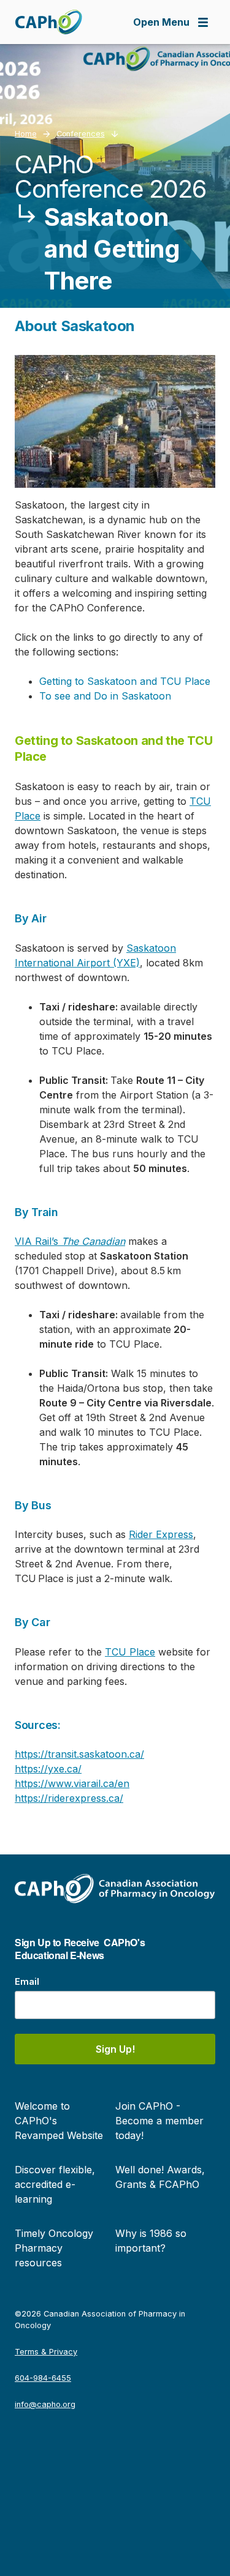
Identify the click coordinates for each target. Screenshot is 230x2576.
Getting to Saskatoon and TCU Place (125, 681)
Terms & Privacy (46, 2352)
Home (26, 134)
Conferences (81, 134)
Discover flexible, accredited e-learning (55, 2184)
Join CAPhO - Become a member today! (159, 2121)
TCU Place (130, 1652)
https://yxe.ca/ (48, 1769)
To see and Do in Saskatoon (105, 696)
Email (27, 1981)
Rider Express (161, 1534)
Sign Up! (115, 2049)
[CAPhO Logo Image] (48, 22)
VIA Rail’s (70, 1241)
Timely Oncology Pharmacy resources (54, 2248)
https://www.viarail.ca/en (72, 1783)
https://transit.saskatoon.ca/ (79, 1754)
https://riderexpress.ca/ (69, 1798)
